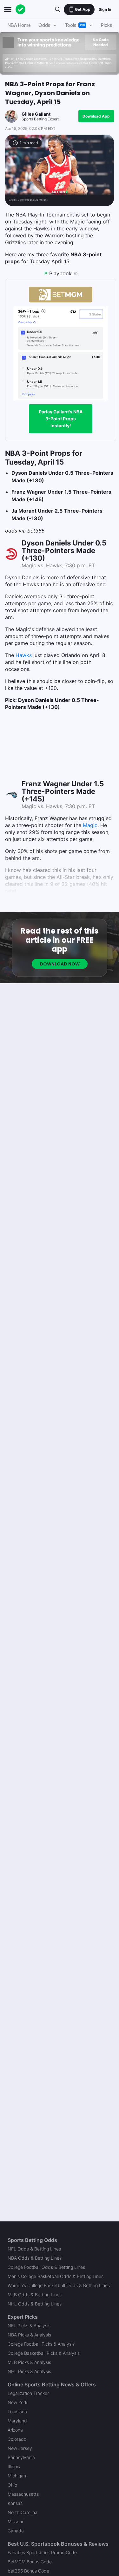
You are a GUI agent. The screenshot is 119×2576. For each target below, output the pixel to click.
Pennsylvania (21, 2457)
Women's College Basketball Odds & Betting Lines (59, 2285)
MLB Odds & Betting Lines (35, 2295)
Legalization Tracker (28, 2393)
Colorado (17, 2439)
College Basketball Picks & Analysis (44, 2353)
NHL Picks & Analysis (29, 2371)
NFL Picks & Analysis (29, 2326)
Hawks (24, 655)
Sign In (105, 9)
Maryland (17, 2421)
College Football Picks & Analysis (41, 2344)
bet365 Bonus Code (28, 2571)
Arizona (15, 2430)
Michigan (17, 2476)
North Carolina (23, 2512)
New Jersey (20, 2448)
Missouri (16, 2521)
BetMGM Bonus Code (30, 2562)
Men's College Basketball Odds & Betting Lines (56, 2276)
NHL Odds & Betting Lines (35, 2304)
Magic (90, 825)
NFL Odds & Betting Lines (34, 2249)
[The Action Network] (21, 9)
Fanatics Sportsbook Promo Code (42, 2552)
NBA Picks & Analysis (29, 2335)
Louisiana (17, 2412)
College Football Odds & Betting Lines (46, 2267)
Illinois (14, 2466)
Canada (16, 2531)
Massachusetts (23, 2494)
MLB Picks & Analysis (29, 2362)
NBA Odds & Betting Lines (35, 2258)
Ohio (12, 2485)
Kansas (15, 2503)
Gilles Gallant (36, 114)
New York (17, 2402)
